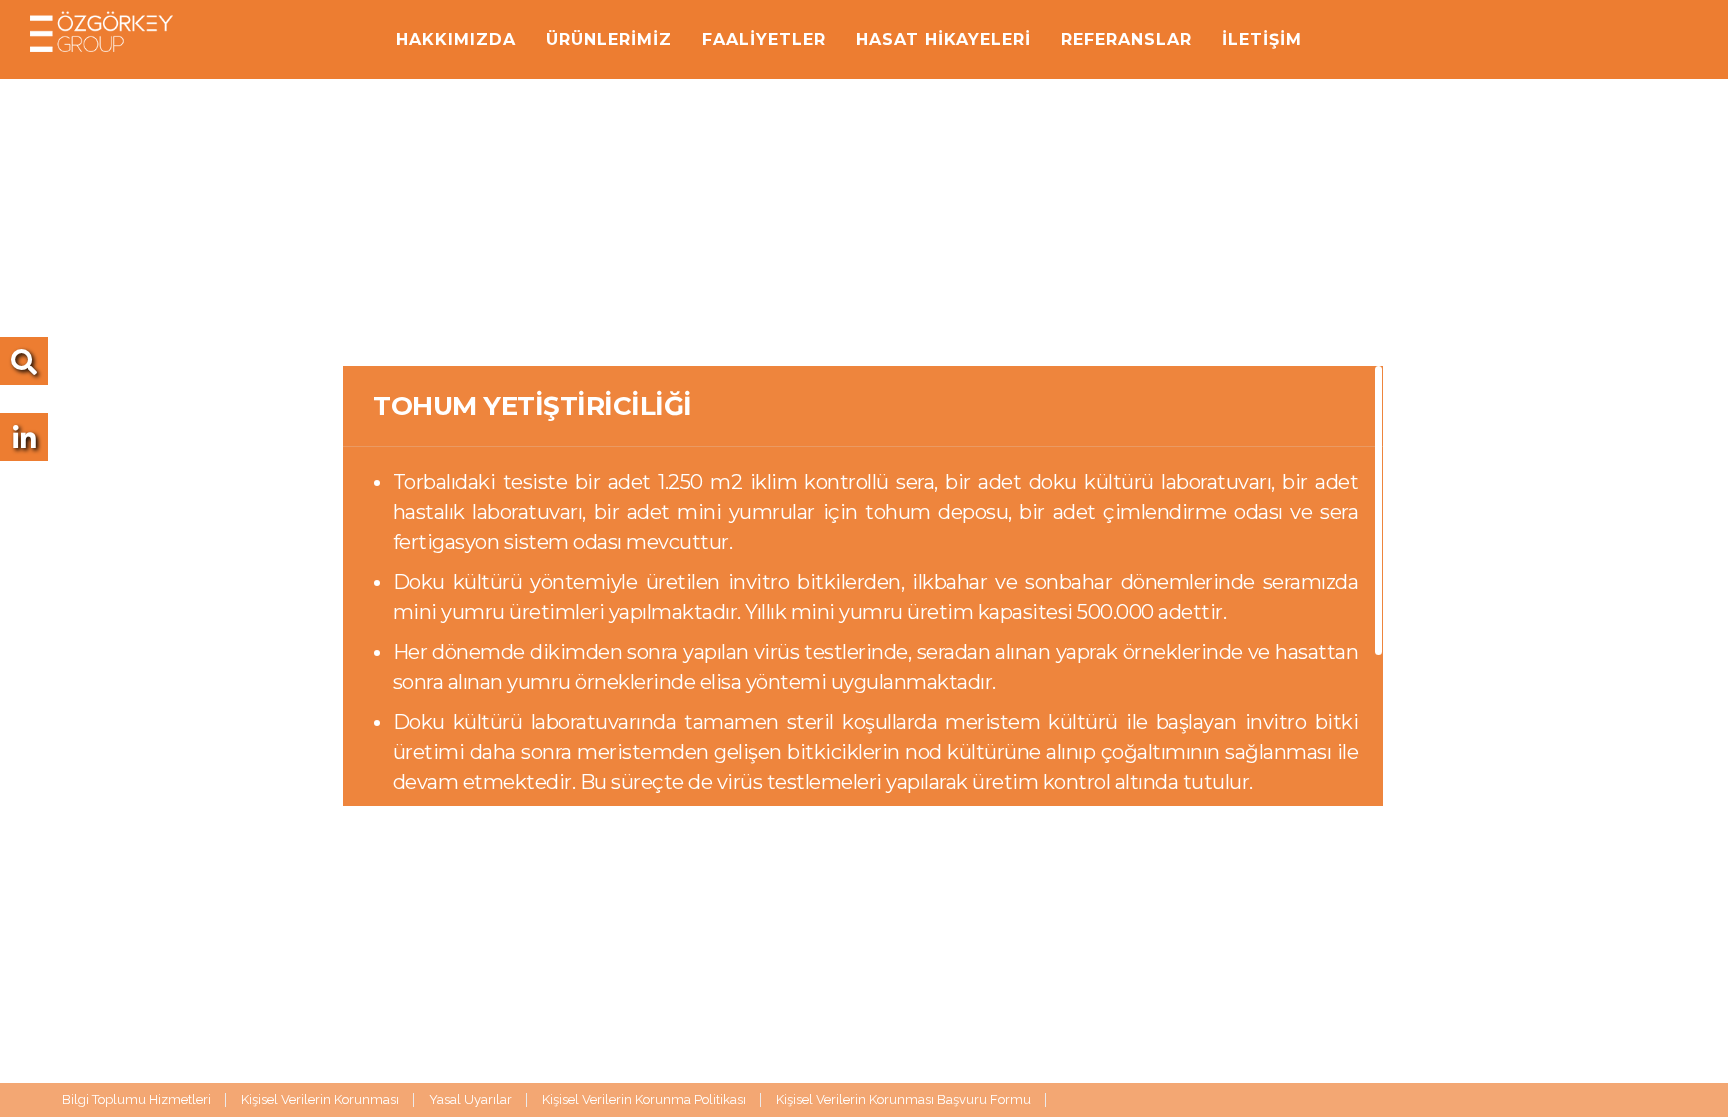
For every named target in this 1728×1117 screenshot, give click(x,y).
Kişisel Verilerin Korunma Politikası (644, 1099)
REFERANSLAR (1126, 39)
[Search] (24, 367)
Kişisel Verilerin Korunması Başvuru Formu (903, 1099)
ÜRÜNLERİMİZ (609, 39)
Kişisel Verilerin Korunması (320, 1099)
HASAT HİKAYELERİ (943, 39)
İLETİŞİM (1262, 39)
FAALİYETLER (764, 39)
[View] (24, 443)
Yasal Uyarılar (470, 1099)
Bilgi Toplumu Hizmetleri (136, 1099)
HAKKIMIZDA (456, 39)
